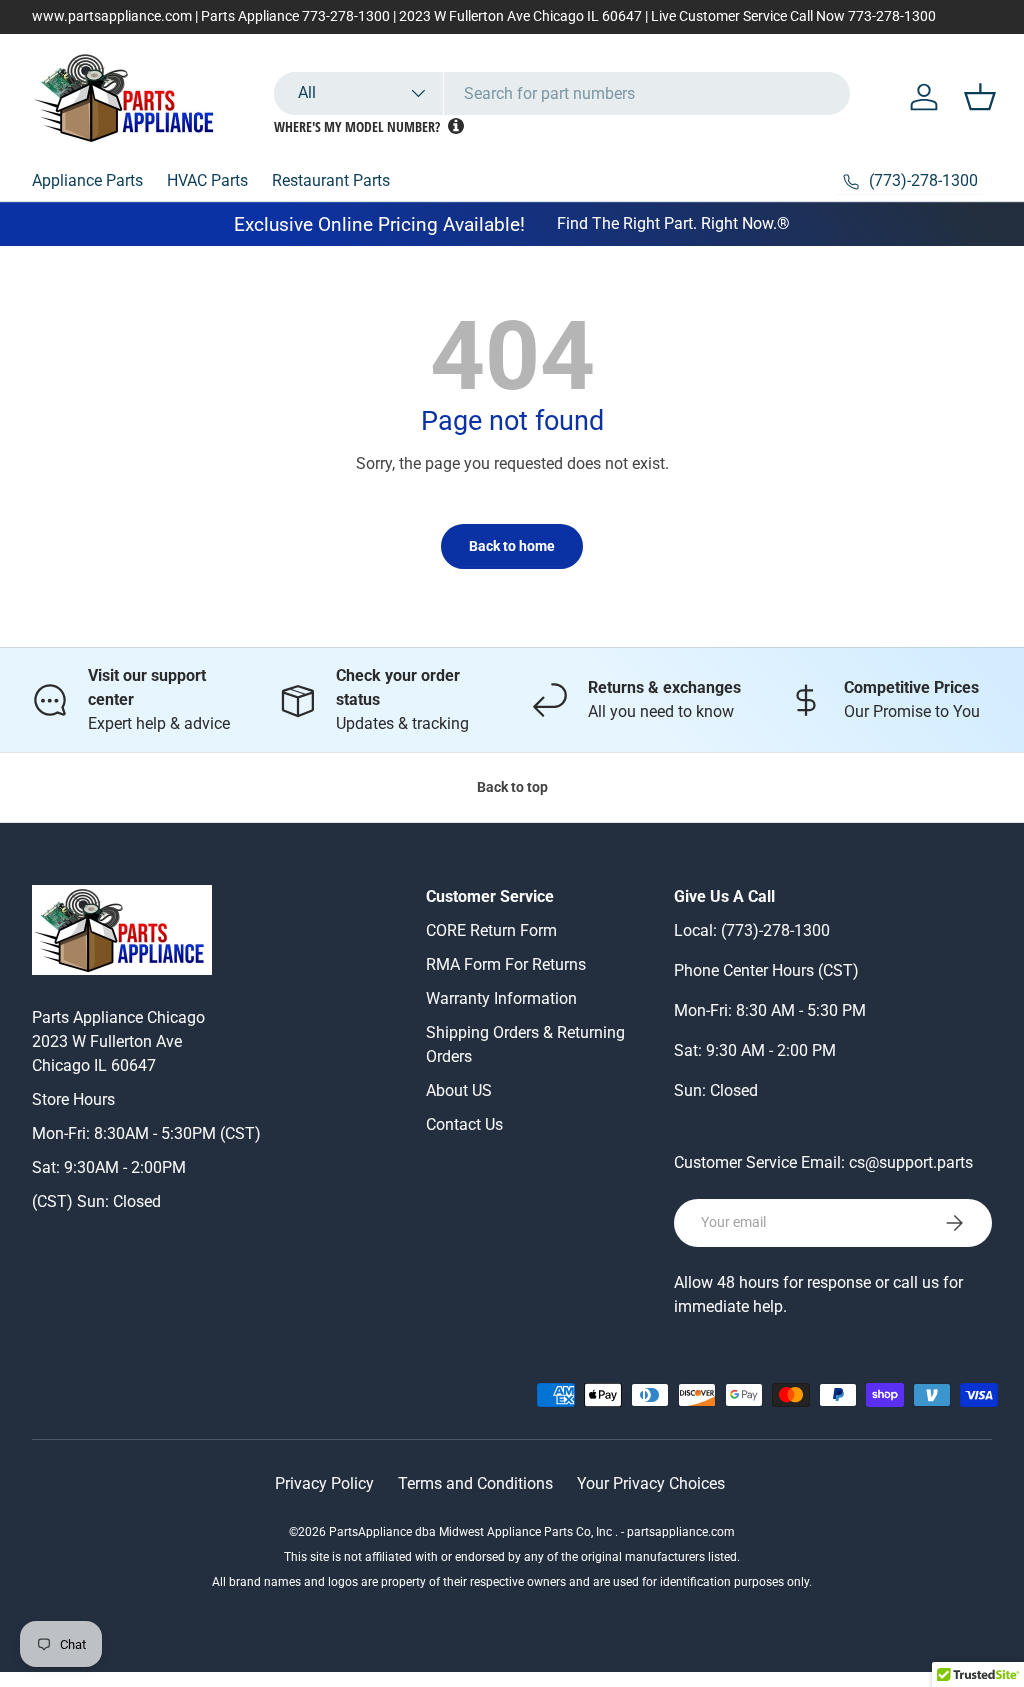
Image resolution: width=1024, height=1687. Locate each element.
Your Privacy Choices (651, 1483)
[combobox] (562, 93)
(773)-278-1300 (775, 930)
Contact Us (464, 1124)
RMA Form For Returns (506, 964)
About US (459, 1090)
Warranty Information (501, 998)
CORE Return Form (491, 930)
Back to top (512, 787)
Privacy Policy (324, 1483)
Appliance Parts (87, 180)
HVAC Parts (207, 180)
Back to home (512, 546)
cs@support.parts (911, 1162)
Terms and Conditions (475, 1483)
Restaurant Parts (331, 180)
